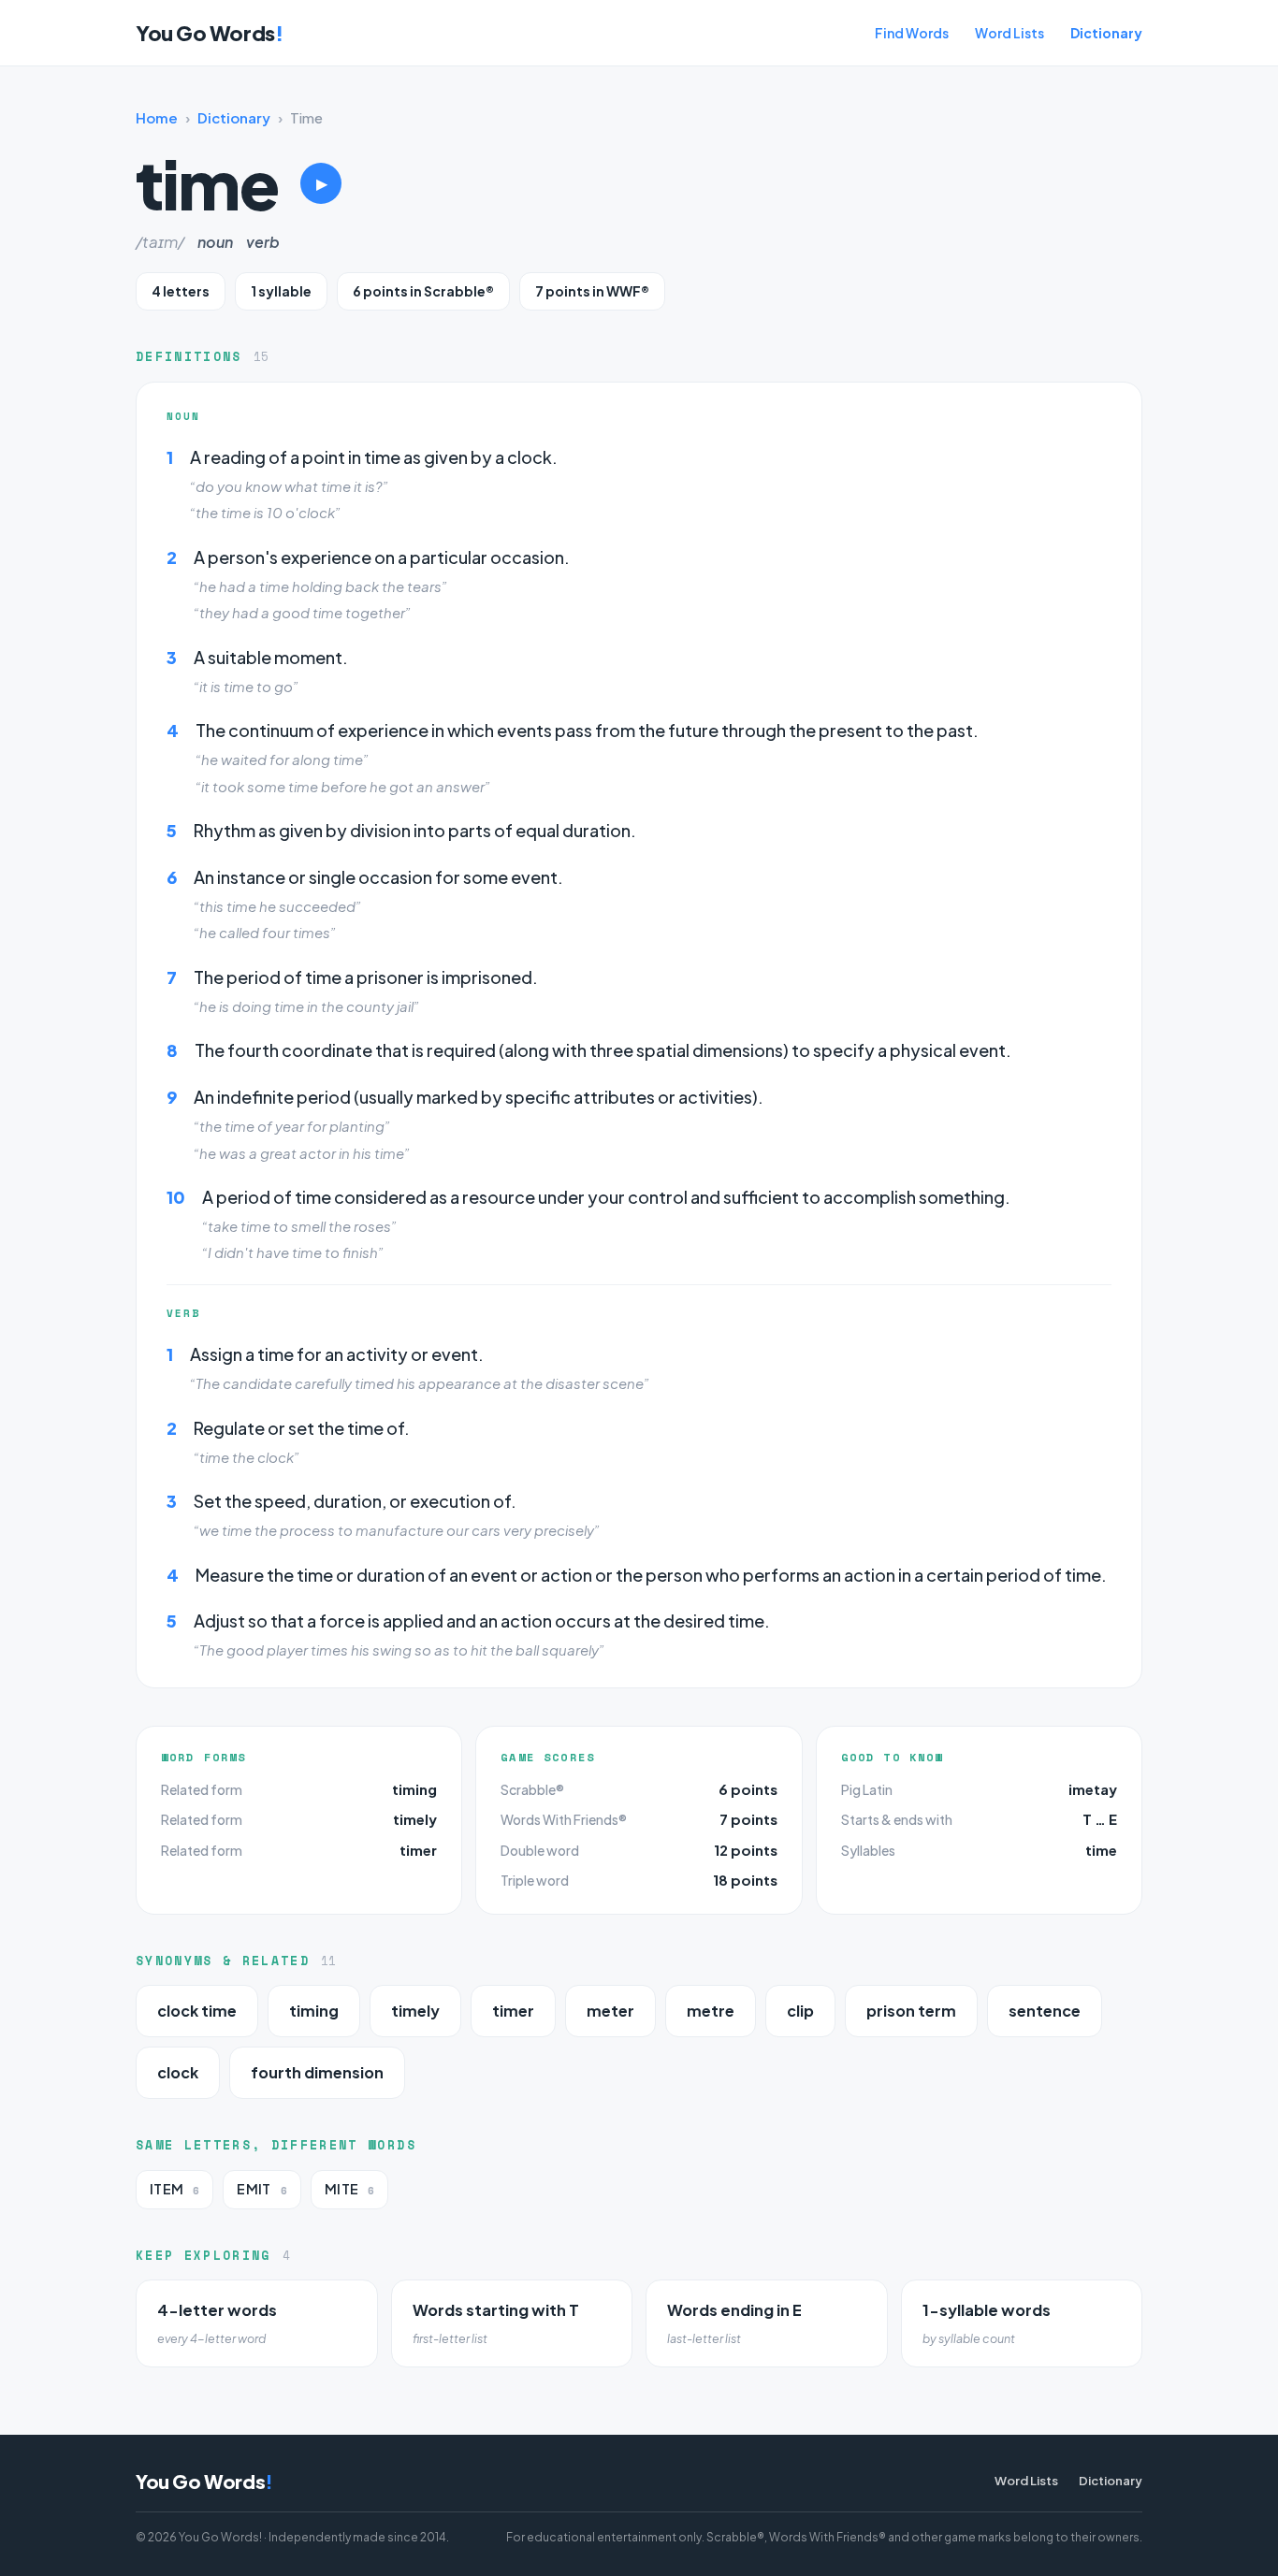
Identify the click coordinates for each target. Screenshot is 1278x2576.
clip (800, 2011)
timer (418, 1850)
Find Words (912, 33)
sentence (1045, 2011)
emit (261, 2189)
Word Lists (1009, 33)
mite (349, 2189)
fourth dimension (317, 2072)
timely (415, 1819)
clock (178, 2072)
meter (610, 2011)
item (174, 2189)
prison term (911, 2011)
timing (414, 1789)
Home (157, 117)
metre (711, 2011)
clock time (197, 2011)
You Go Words (209, 33)
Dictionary (1106, 33)
